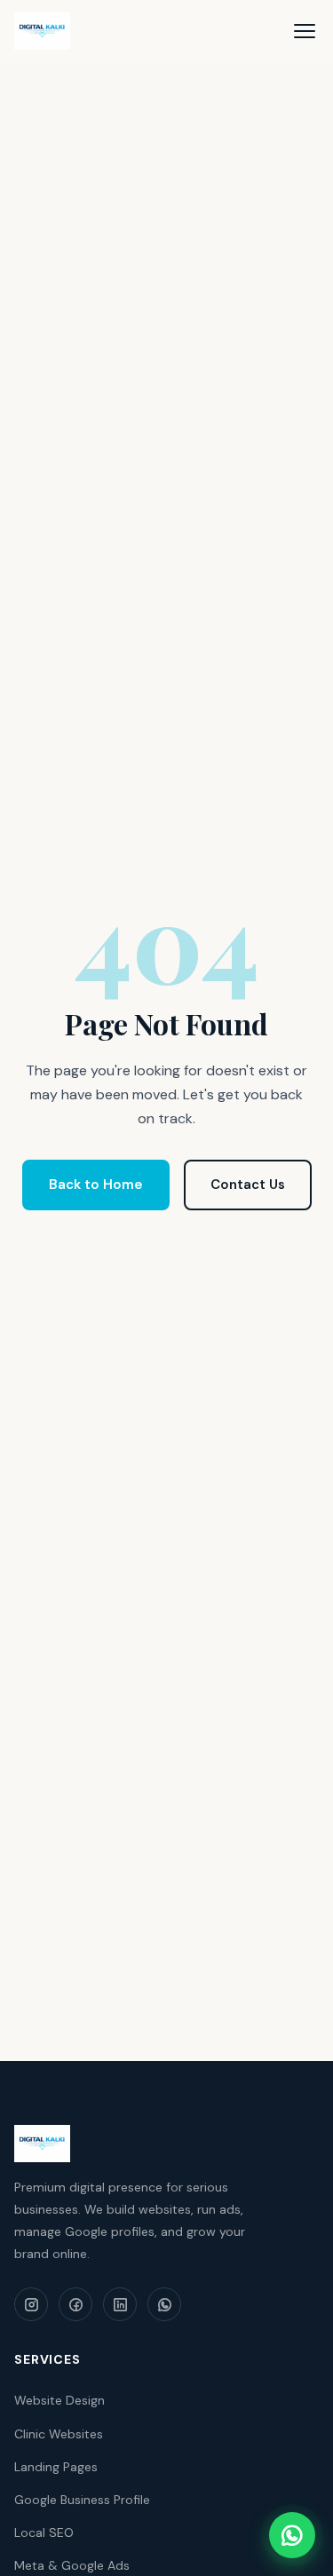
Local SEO (44, 2532)
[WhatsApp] (164, 2304)
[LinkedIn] (120, 2304)
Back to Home (96, 1185)
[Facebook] (75, 2304)
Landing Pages (56, 2467)
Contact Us (248, 1185)
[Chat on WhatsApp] (292, 2535)
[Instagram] (31, 2304)
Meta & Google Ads (72, 2565)
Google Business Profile (82, 2500)
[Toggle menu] (305, 31)
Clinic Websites (59, 2434)
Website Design (59, 2400)
